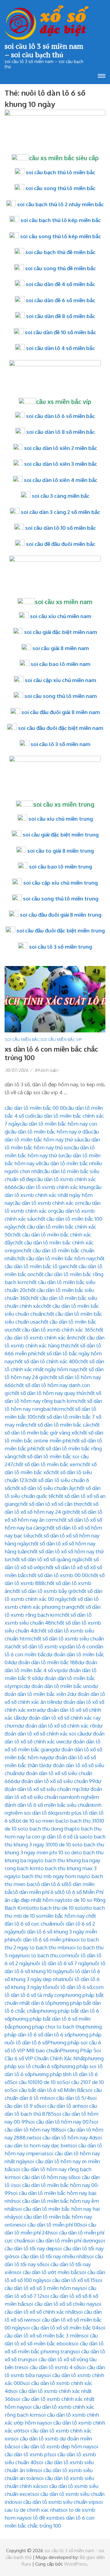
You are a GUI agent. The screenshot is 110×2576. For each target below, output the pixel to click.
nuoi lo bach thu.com (45, 1955)
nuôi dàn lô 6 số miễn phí (41, 1939)
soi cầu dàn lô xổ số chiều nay (60, 2304)
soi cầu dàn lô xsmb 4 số (50, 2367)
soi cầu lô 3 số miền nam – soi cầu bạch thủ (44, 50)
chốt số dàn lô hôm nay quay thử (47, 1393)
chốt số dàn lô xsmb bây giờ (43, 1591)
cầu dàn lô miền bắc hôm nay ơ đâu (50, 1132)
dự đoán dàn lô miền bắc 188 (44, 1662)
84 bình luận (46, 1070)
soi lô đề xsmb (42, 2518)
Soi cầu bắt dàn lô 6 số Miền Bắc (48, 2090)
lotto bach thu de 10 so (54, 1908)
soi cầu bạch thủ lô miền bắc (61, 172)
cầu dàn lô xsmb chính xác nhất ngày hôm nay (53, 1195)
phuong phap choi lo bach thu (48, 2027)
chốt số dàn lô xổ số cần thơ (50, 1504)
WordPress (76, 2564)
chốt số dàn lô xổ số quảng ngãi (46, 1559)
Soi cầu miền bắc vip (61, 1039)
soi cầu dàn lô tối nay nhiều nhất (50, 2256)
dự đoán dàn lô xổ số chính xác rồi (57, 1726)
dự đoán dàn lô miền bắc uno (58, 1686)
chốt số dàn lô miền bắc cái (58, 1425)
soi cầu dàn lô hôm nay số (44, 2177)
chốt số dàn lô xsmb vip (38, 1646)
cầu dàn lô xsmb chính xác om (48, 1203)
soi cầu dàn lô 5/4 (69, 2098)
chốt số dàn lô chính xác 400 (45, 1361)
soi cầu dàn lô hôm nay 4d (65, 2137)
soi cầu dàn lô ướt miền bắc (47, 2272)
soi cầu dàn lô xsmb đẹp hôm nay (52, 2446)
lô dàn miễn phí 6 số (37, 1892)
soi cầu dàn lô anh (60, 2106)
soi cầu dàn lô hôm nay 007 (60, 2122)
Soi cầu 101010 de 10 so (36, 2082)
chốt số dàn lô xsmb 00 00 (57, 1575)
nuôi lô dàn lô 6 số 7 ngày (60, 1963)
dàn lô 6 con (81, 1646)
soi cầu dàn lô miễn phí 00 (50, 2225)
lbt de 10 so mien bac (39, 1821)
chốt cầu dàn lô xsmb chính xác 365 (52, 1330)
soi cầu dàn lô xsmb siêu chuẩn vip (55, 2502)
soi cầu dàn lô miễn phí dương (63, 2240)
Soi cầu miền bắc (22, 1039)
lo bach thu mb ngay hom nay (50, 1876)
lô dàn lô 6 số (51, 1884)
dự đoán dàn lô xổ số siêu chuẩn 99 (54, 1781)
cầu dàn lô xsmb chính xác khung (55, 1187)
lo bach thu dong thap (49, 1829)
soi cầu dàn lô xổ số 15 (70, 2280)
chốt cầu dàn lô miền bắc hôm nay (55, 1258)
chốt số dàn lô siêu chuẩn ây (42, 1488)
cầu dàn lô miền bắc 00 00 (35, 1108)
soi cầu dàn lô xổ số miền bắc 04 (61, 2328)
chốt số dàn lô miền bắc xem (47, 1464)
